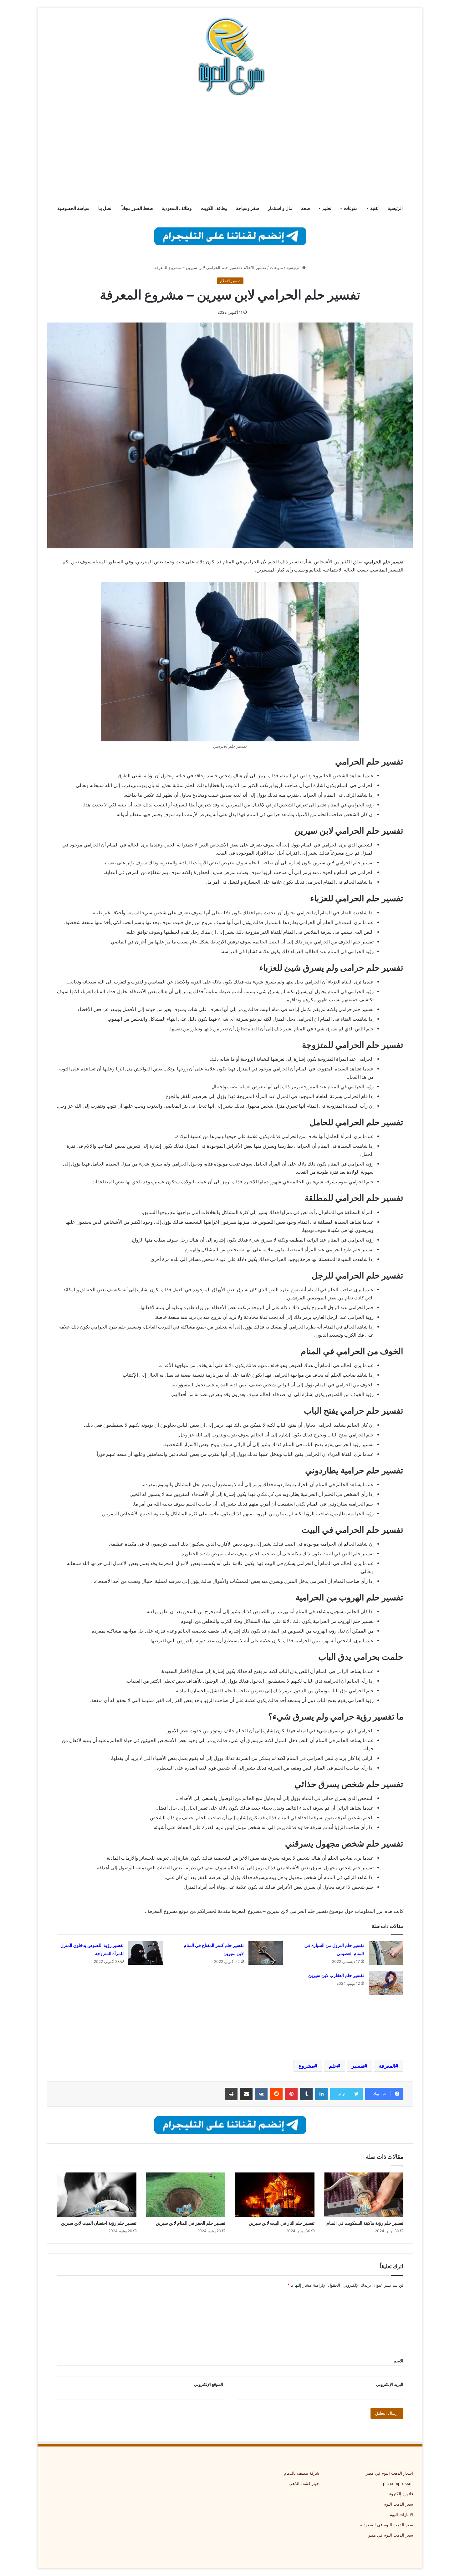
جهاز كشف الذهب (304, 2483)
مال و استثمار (280, 208)
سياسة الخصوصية (73, 208)
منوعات (351, 208)
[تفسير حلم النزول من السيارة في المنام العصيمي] (386, 1953)
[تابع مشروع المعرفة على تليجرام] (230, 236)
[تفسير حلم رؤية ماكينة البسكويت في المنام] (364, 2195)
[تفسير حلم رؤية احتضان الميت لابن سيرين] (97, 2195)
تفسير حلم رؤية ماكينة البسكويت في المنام (365, 2223)
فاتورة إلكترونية (400, 2494)
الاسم (399, 2361)
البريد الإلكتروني (390, 2384)
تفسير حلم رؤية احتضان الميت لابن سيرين (99, 2223)
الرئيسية (395, 208)
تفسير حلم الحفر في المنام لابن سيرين (191, 2223)
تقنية (374, 208)
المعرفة (387, 2066)
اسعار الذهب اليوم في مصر (389, 2473)
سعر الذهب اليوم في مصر (391, 2535)
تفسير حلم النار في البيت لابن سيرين (282, 2223)
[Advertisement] (230, 149)
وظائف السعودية (177, 208)
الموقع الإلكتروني (209, 2384)
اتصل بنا (105, 208)
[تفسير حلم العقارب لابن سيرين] (386, 1983)
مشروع (306, 2066)
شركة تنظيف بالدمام (302, 2473)
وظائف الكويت (214, 208)
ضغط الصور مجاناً (137, 208)
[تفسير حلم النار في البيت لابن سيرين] (275, 2195)
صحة (306, 208)
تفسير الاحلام (255, 267)
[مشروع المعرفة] (230, 56)
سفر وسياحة (248, 208)
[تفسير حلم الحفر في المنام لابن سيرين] (186, 2195)
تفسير (358, 2066)
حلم (333, 2066)
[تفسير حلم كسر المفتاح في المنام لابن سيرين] (266, 1953)
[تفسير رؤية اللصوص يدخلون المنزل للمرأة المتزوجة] (146, 1953)
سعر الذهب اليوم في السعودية (387, 2525)
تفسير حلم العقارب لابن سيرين (336, 1975)
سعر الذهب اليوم (398, 2504)
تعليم (327, 208)
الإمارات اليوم (401, 2514)
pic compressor (398, 2483)
